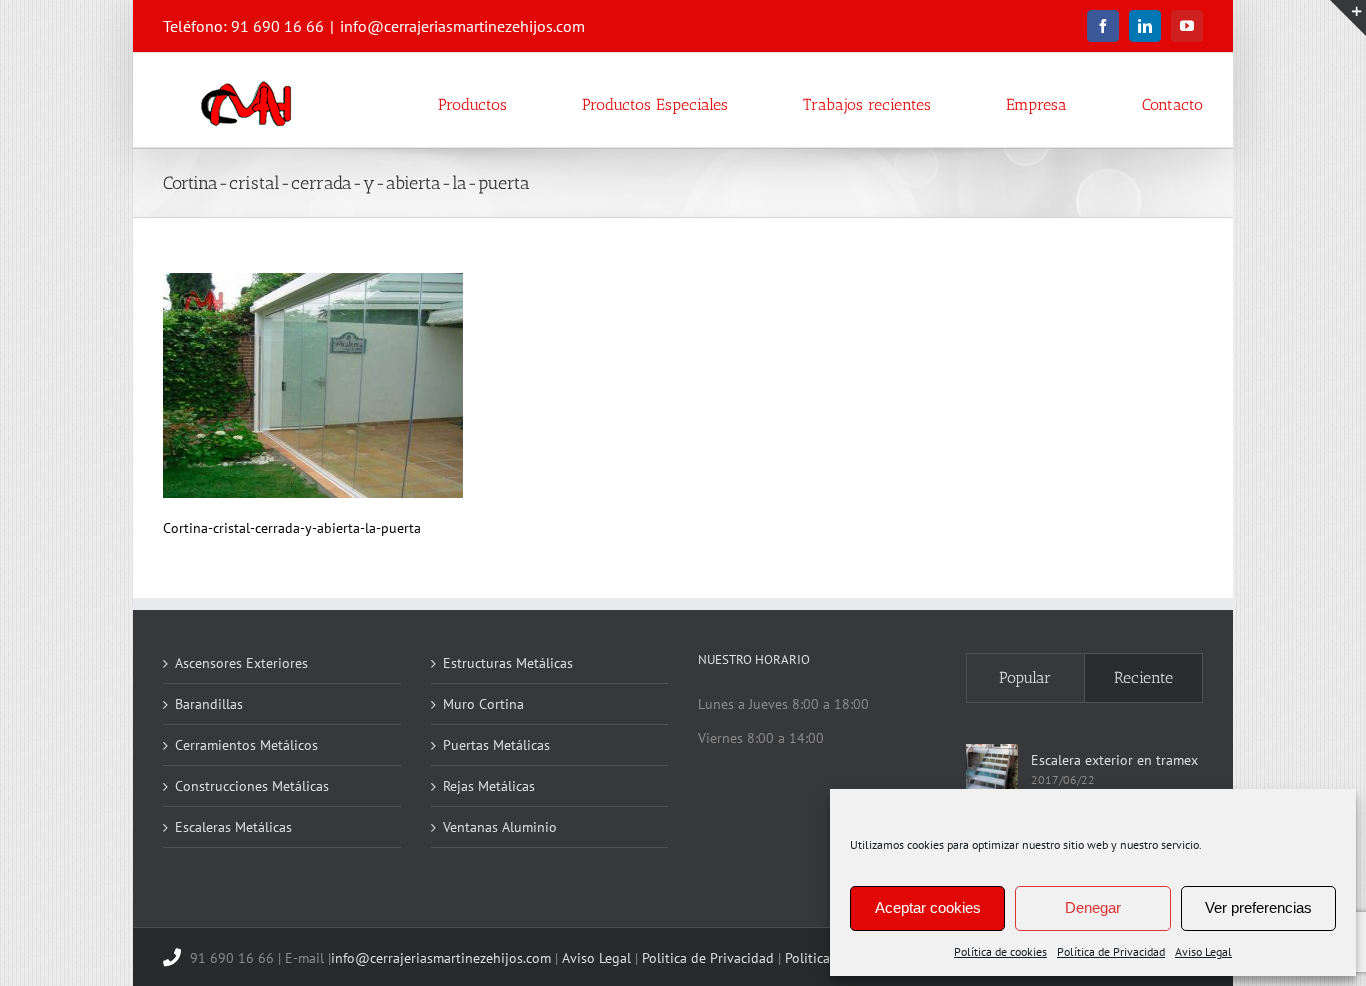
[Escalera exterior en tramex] (992, 770)
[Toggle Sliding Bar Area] (1348, 18)
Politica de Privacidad (708, 958)
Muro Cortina (483, 704)
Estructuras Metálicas (508, 663)
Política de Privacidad (1111, 951)
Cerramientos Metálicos (246, 745)
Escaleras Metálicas (233, 827)
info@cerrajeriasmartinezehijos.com (462, 26)
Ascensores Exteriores (241, 663)
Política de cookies (1000, 951)
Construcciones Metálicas (252, 786)
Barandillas (209, 704)
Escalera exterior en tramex (1114, 760)
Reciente (1143, 677)
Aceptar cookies (928, 907)
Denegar (1093, 907)
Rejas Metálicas (489, 786)
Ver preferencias (1258, 907)
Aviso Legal (1203, 951)
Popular (1025, 677)
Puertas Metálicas (496, 745)
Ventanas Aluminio (500, 827)
